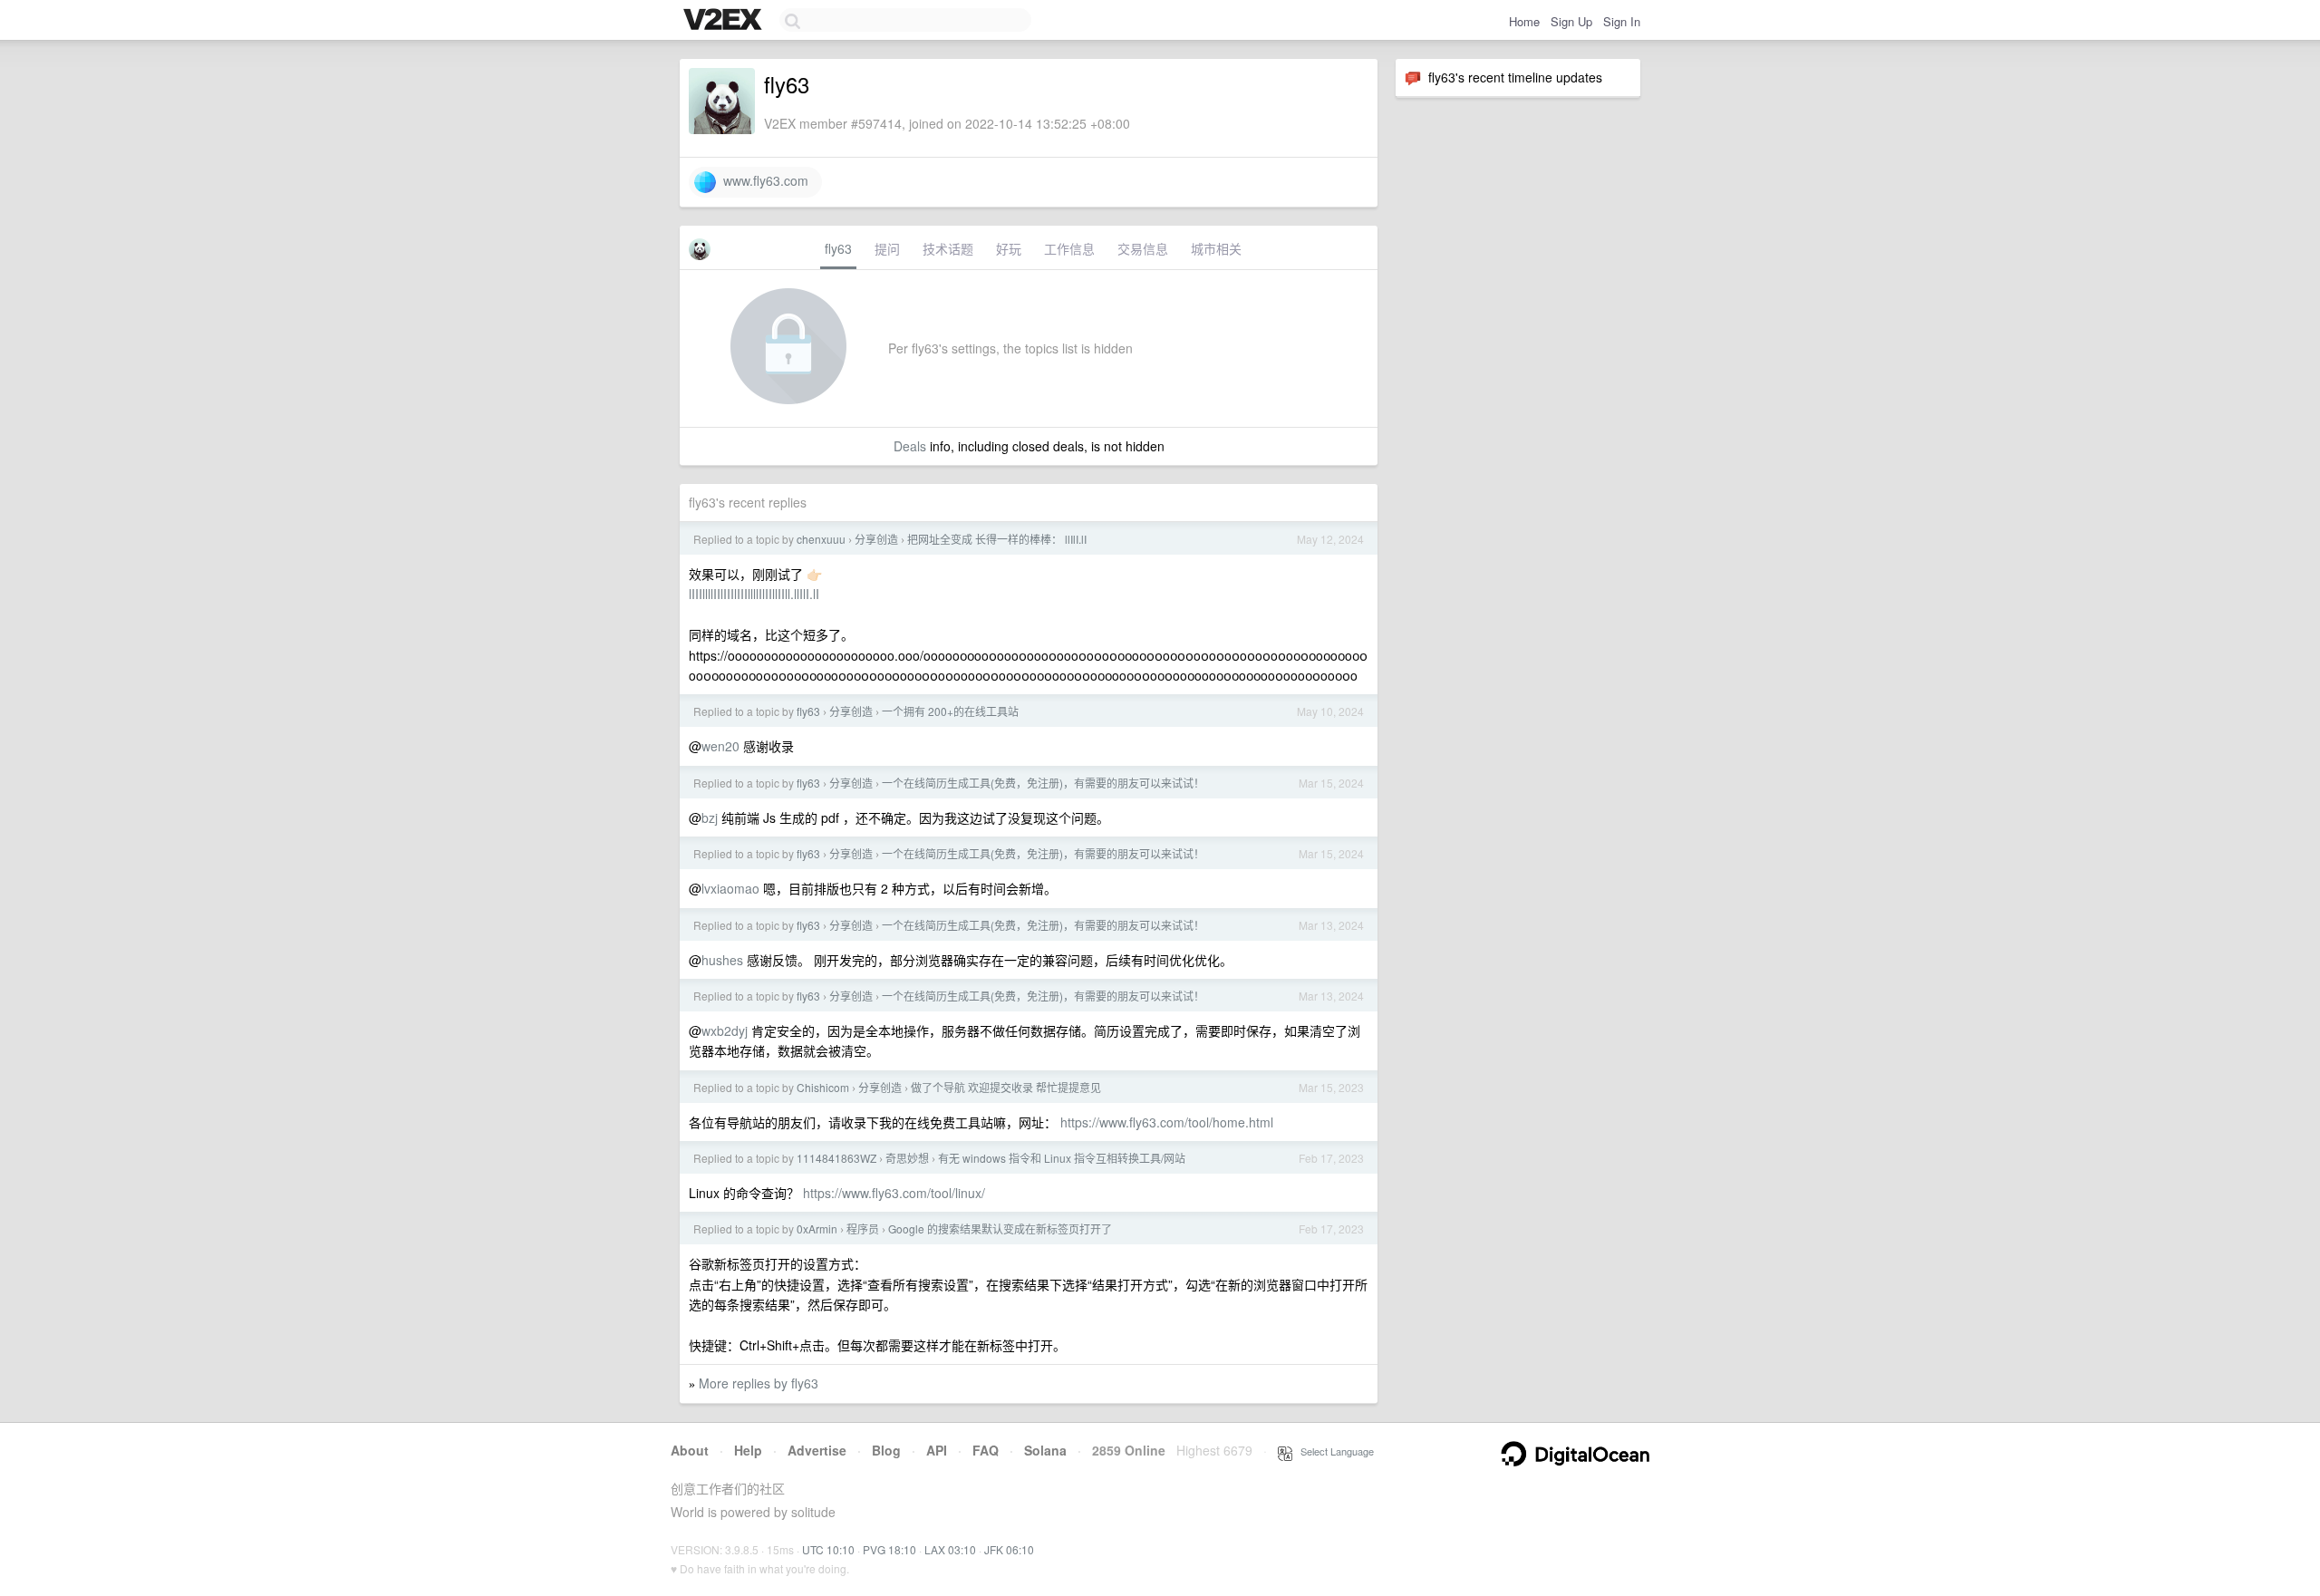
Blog (886, 1450)
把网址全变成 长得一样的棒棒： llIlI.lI (997, 539)
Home (1524, 21)
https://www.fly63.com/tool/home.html (1167, 1122)
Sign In (1622, 21)
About (690, 1450)
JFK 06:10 (1009, 1549)
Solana (1045, 1450)
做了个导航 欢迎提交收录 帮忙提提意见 (1006, 1087)
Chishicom (823, 1087)
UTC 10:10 (828, 1549)
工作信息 (1069, 248)
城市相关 (1216, 248)
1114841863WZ (836, 1158)
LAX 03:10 (950, 1549)
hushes (722, 960)
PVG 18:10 (889, 1549)
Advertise (817, 1450)
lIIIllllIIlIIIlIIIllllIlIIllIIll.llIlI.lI (754, 594)
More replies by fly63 (759, 1383)
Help (748, 1450)
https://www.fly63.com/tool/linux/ (894, 1193)
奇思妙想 (907, 1158)
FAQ (986, 1450)
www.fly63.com (762, 180)
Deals (910, 446)
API (937, 1450)
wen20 (720, 746)
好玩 (1009, 248)
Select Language (1333, 1451)
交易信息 (1143, 248)
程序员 (863, 1228)
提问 (887, 248)
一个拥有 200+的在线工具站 (950, 711)
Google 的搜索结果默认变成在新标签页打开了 (1000, 1228)
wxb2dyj (725, 1030)
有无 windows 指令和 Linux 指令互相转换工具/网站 (1062, 1158)
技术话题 (948, 248)
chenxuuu (821, 539)
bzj (710, 817)
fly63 (838, 248)
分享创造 (876, 539)
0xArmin (817, 1228)
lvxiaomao (730, 888)
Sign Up (1571, 21)
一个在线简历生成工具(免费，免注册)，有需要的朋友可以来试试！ (1043, 783)
